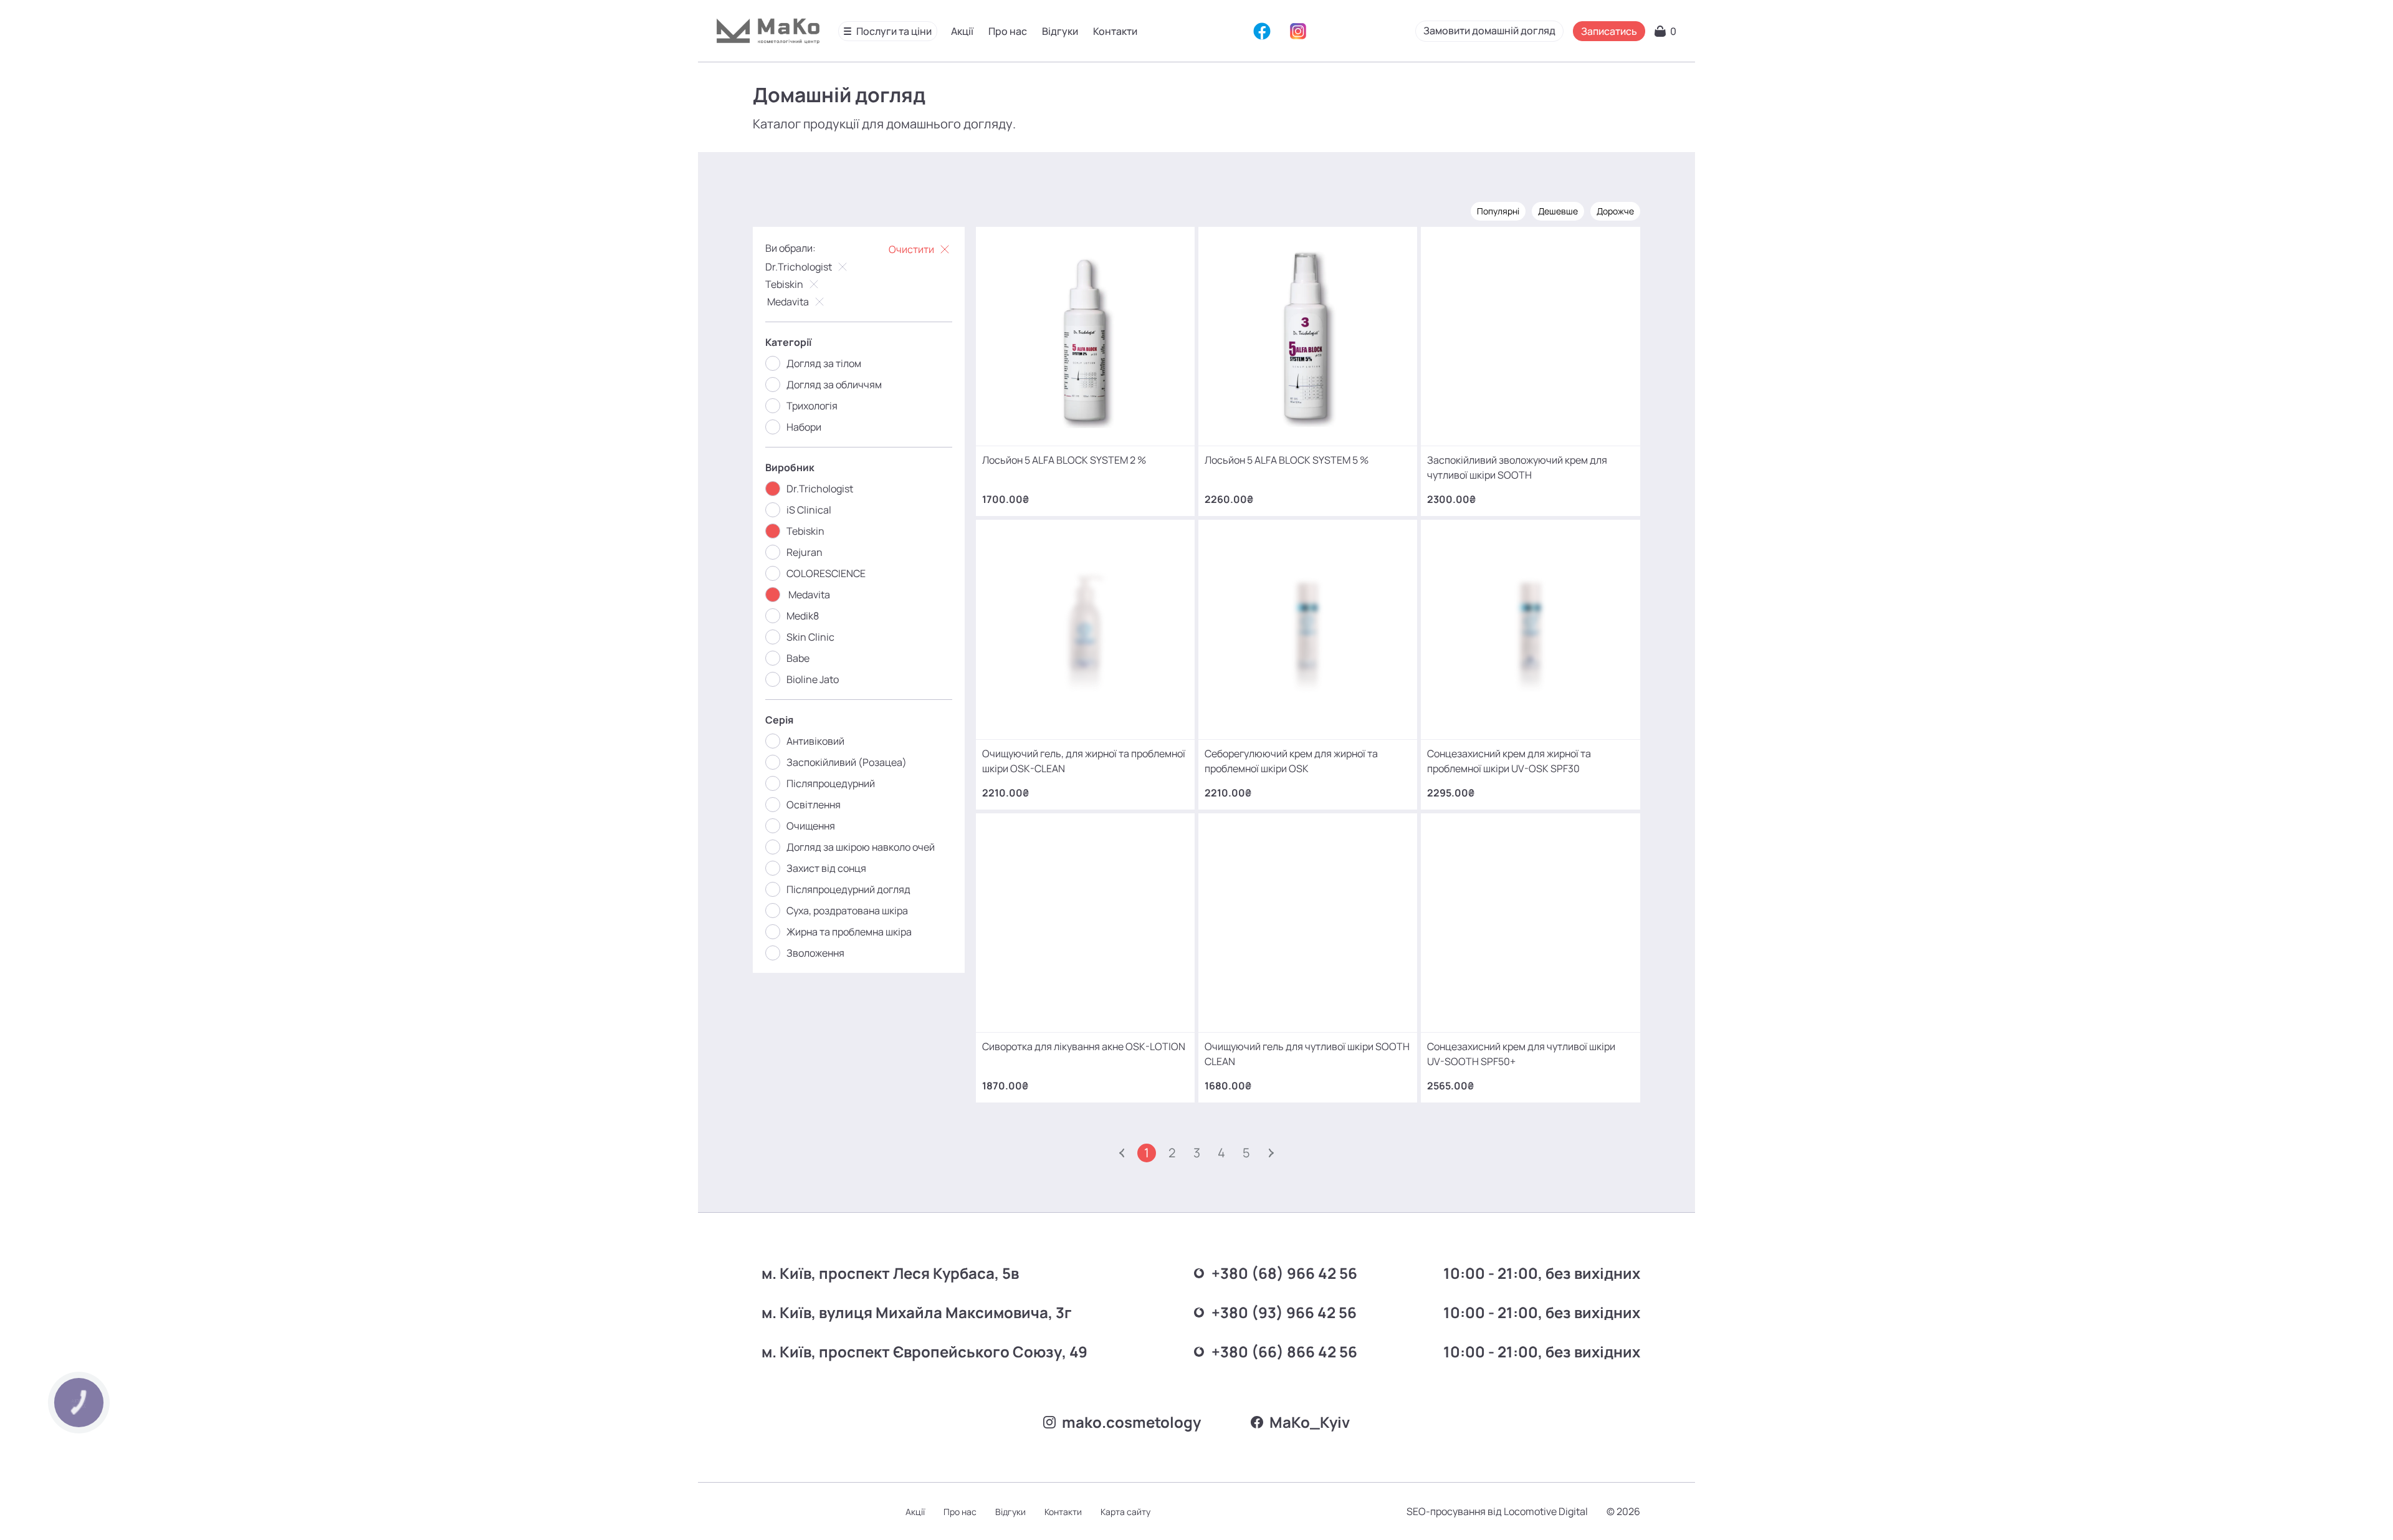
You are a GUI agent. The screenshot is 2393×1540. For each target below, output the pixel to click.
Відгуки (1060, 31)
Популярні (1498, 211)
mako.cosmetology (1131, 1422)
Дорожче (1615, 211)
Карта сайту (1125, 1517)
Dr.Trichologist (799, 267)
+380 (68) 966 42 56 (1284, 1273)
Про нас (1008, 31)
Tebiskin (784, 284)
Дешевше (1558, 211)
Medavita (787, 302)
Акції (962, 31)
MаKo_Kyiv (1310, 1422)
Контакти (1115, 31)
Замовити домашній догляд (1489, 31)
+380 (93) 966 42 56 (1284, 1312)
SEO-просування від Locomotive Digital (1497, 1518)
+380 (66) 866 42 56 (1284, 1351)
